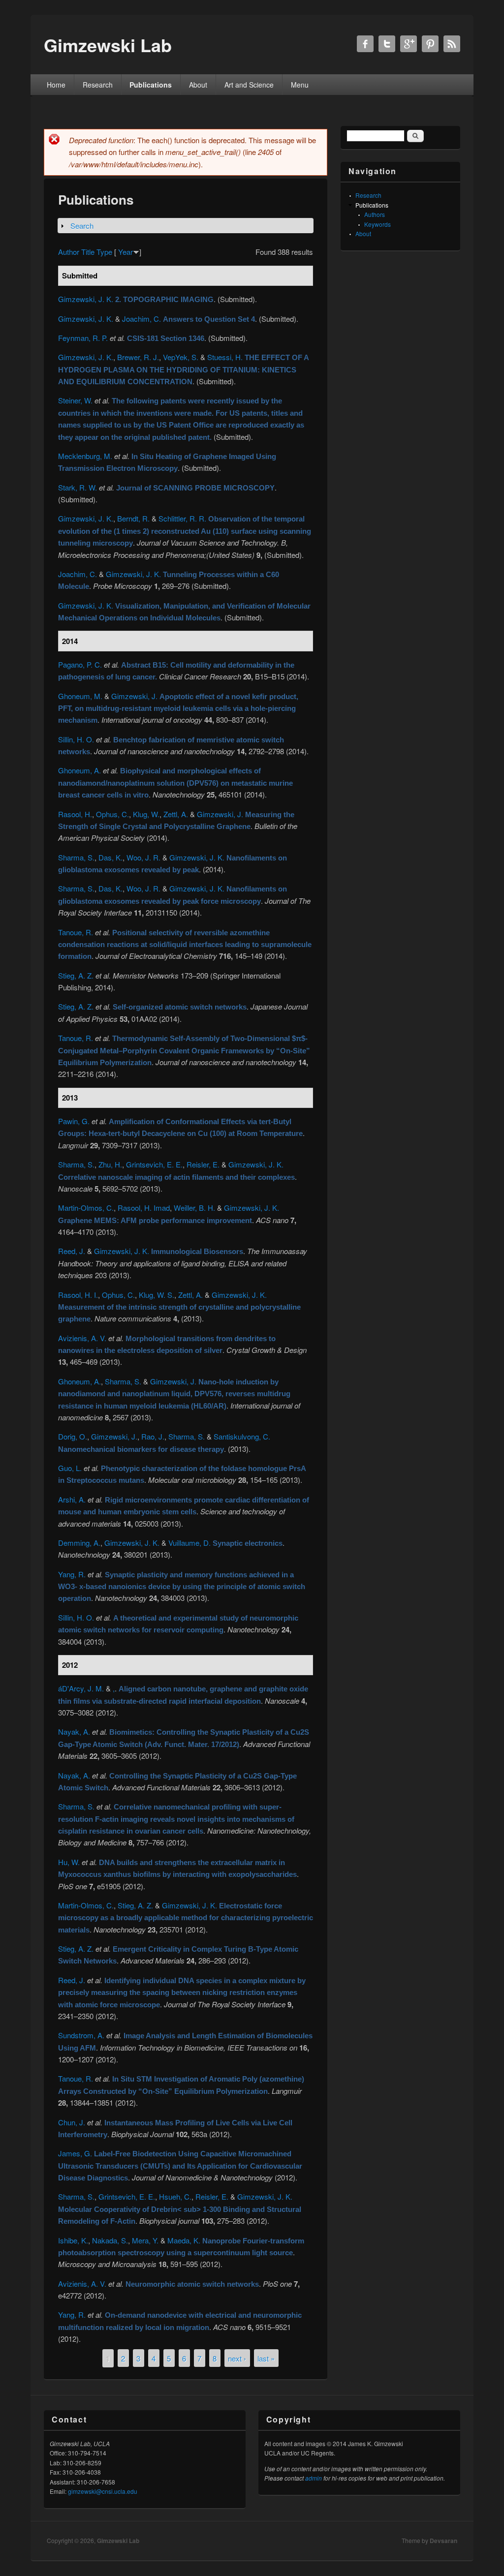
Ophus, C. (112, 814)
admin (314, 2478)
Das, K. (110, 857)
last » (266, 2358)
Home (56, 85)
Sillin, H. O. (76, 739)
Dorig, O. (73, 1436)
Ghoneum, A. (79, 770)
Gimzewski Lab (118, 2541)
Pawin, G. (74, 1121)
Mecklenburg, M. (85, 456)
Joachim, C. (142, 319)
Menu (300, 85)
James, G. (75, 2153)
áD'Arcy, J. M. (81, 1688)
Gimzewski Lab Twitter (387, 44)
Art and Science (249, 85)
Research (98, 85)
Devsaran (443, 2541)
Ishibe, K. (73, 2240)
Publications (151, 85)
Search (82, 226)
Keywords (378, 224)
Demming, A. (79, 1543)
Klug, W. (146, 814)
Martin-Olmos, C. (86, 1208)
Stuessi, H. (225, 357)
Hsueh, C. (175, 2196)
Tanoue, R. (76, 932)
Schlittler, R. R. (182, 518)
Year (126, 252)
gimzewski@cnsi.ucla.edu (103, 2491)
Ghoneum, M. (80, 696)
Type (104, 252)
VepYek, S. (181, 357)
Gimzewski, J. (134, 696)
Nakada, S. (110, 2240)
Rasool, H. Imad (144, 1208)
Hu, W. (69, 1862)
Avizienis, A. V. (82, 1338)
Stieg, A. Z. (76, 975)
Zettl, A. (176, 814)
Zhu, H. (110, 1164)
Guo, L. (70, 1468)
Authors (375, 214)
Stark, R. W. (78, 487)
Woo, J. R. (143, 857)
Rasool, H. (75, 814)
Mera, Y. (145, 2240)
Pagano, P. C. (80, 664)
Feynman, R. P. (83, 338)
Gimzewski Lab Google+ (409, 44)
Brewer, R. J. (138, 357)
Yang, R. (72, 1574)
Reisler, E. (203, 1164)
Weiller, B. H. (194, 1208)
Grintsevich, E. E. (154, 1164)
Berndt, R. (133, 518)
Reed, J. (72, 1251)
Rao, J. (153, 1436)
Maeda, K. (184, 2240)
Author (69, 252)
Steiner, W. (75, 400)
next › (237, 2358)
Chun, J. (72, 2122)
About (198, 85)
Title (88, 252)
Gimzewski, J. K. (86, 299)
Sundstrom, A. (81, 2035)
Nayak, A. (74, 1732)
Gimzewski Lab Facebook (365, 44)
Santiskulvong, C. (242, 1436)
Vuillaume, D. (189, 1543)
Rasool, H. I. (78, 1295)
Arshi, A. (72, 1499)
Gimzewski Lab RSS (452, 44)
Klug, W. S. (157, 1295)
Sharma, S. (76, 857)
